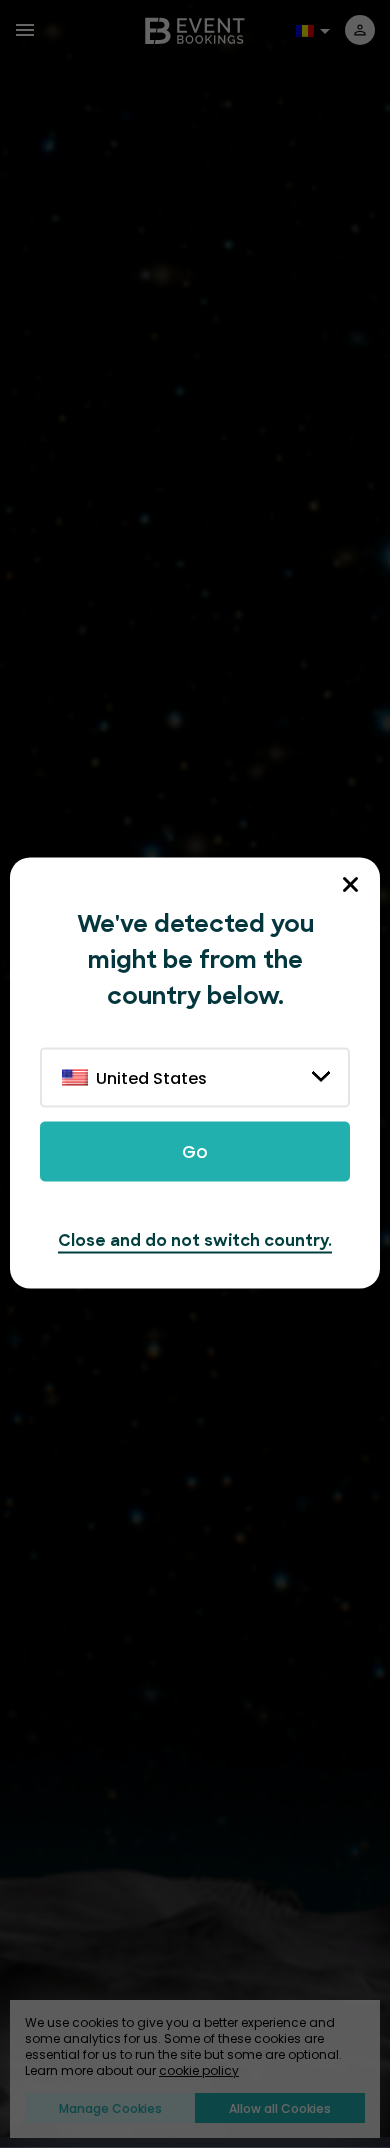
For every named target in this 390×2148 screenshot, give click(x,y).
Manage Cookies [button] (110, 2108)
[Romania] (308, 29)
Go (195, 1152)
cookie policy (199, 2071)
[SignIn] (360, 30)
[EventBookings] (195, 29)
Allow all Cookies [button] (280, 2108)
